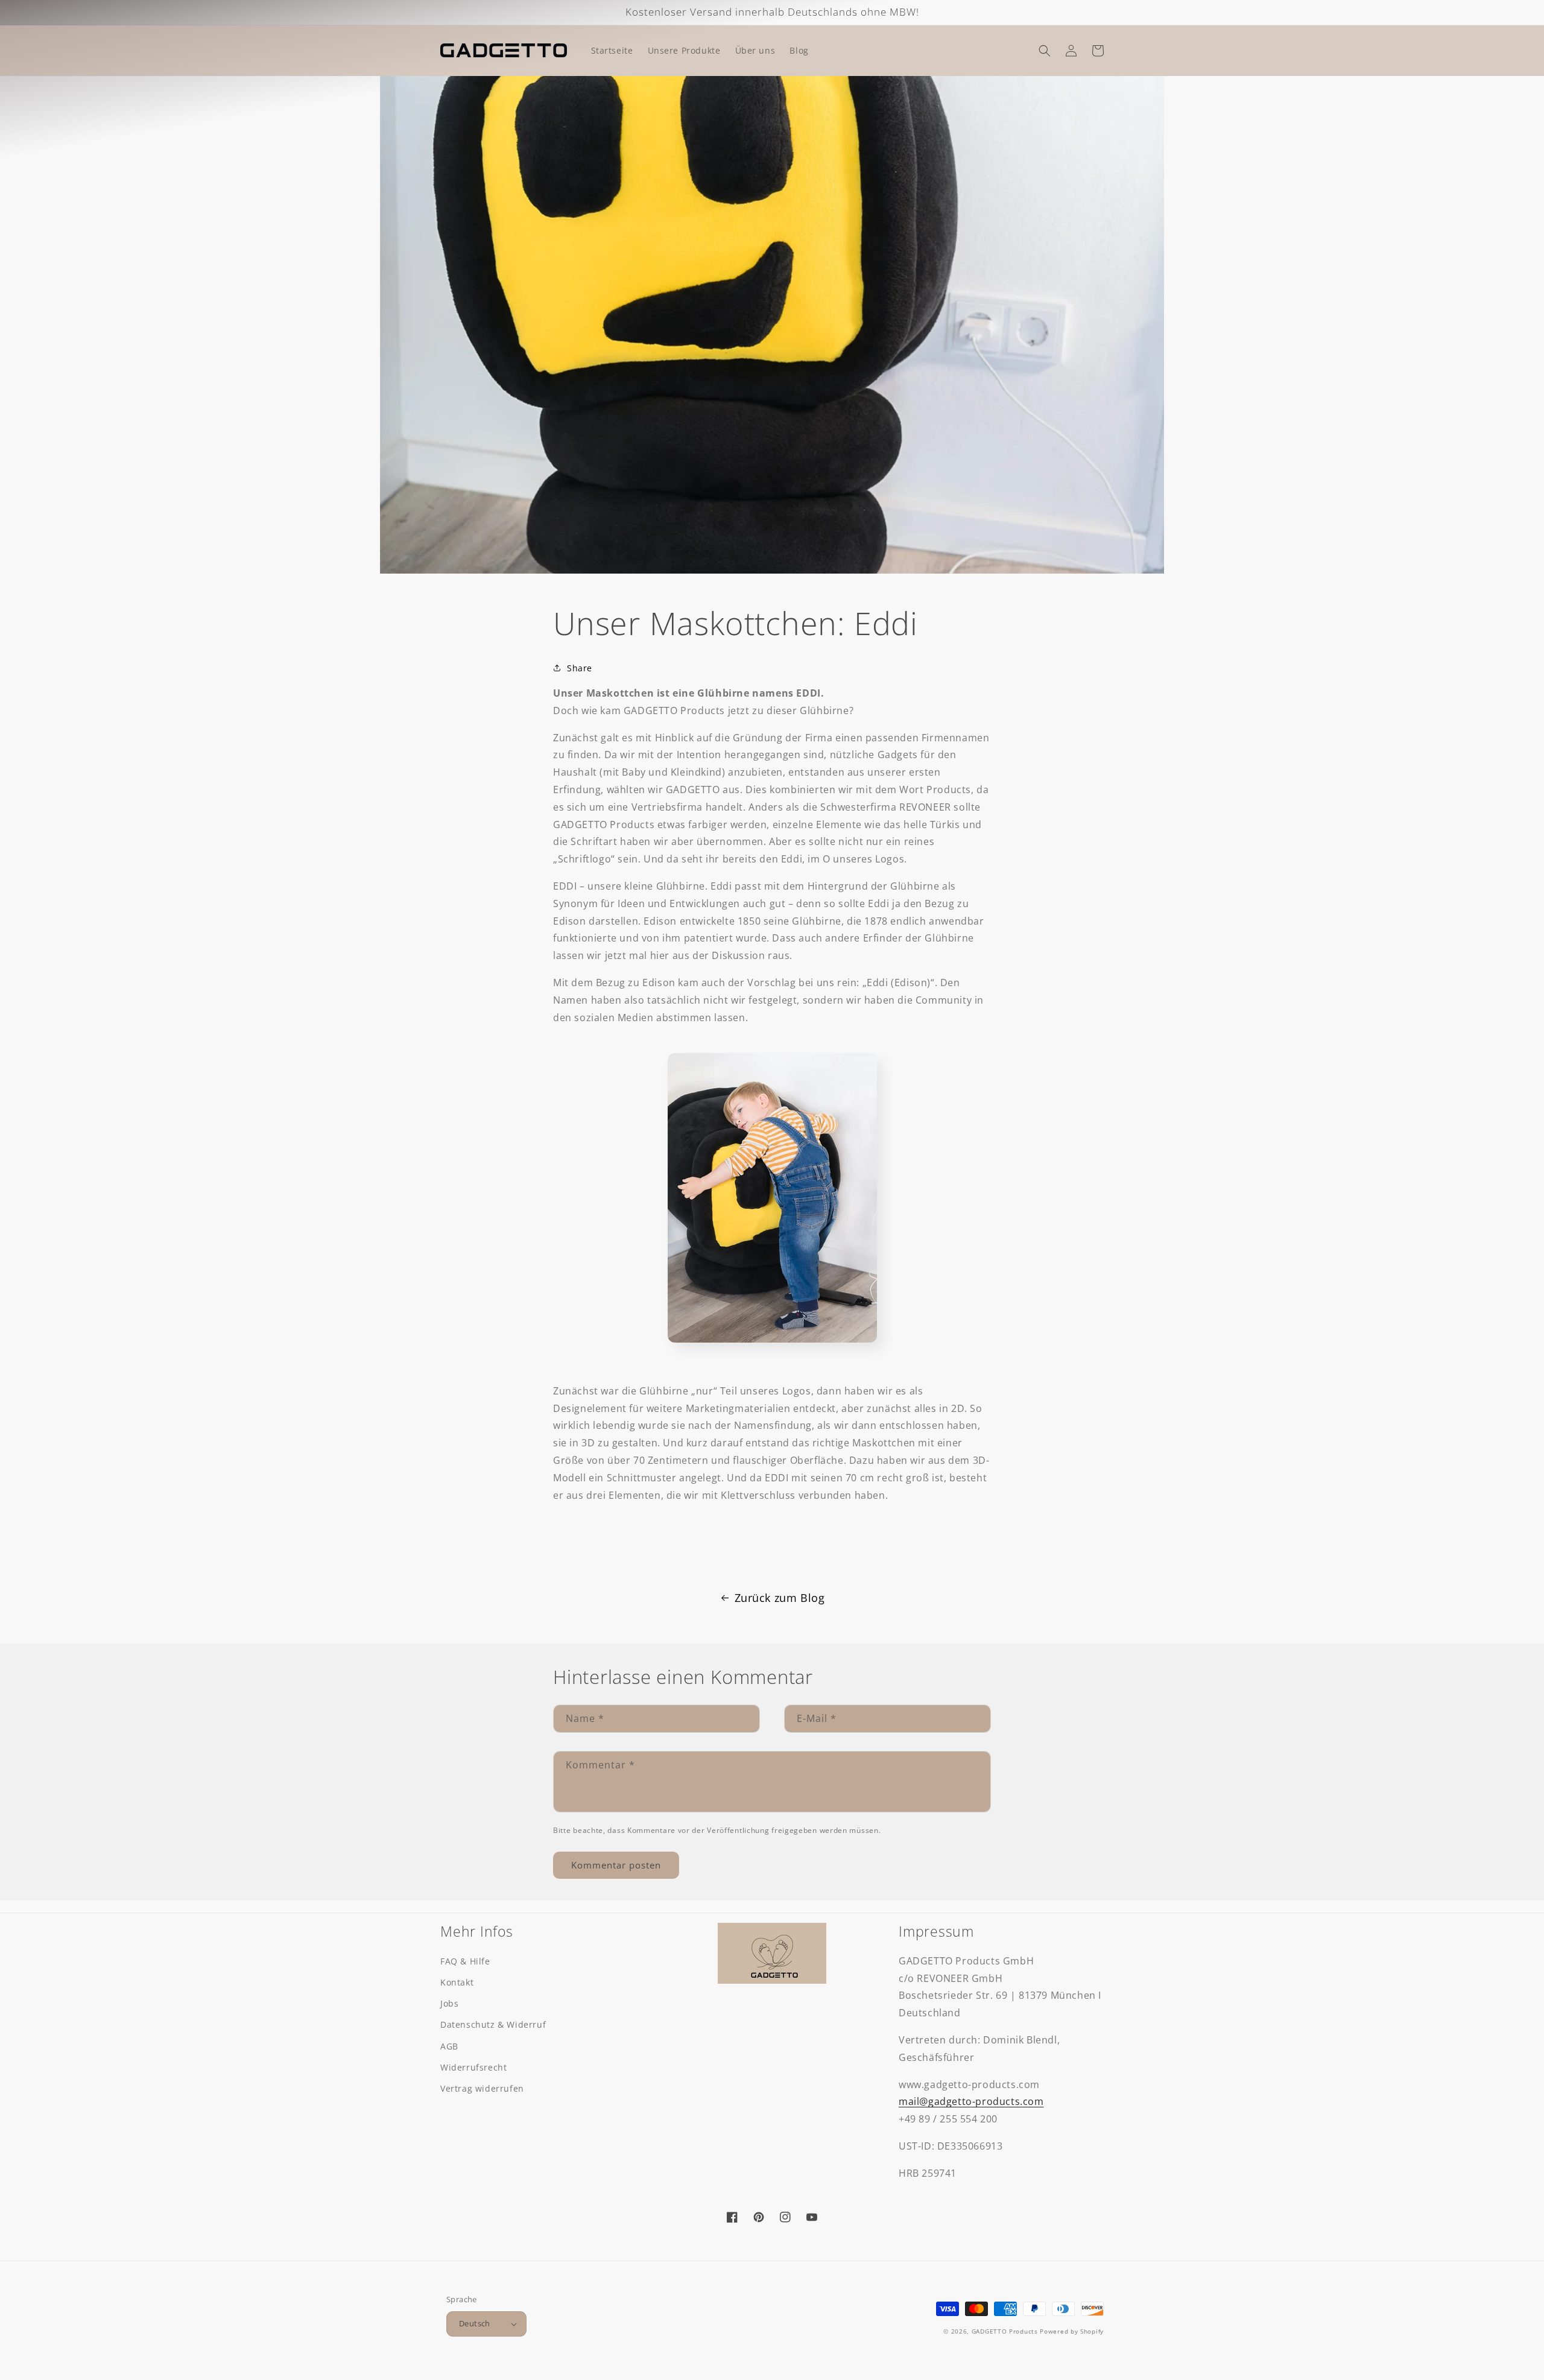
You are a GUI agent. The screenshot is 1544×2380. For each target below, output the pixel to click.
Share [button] (580, 668)
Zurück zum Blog (780, 1598)
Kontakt (457, 1982)
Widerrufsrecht (473, 2067)
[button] (1045, 51)
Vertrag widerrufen (482, 2088)
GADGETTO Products (1005, 2331)
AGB (449, 2046)
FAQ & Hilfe (465, 1961)
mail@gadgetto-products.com (971, 2101)
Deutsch (475, 2323)
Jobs (449, 2003)
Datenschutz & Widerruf (493, 2024)
